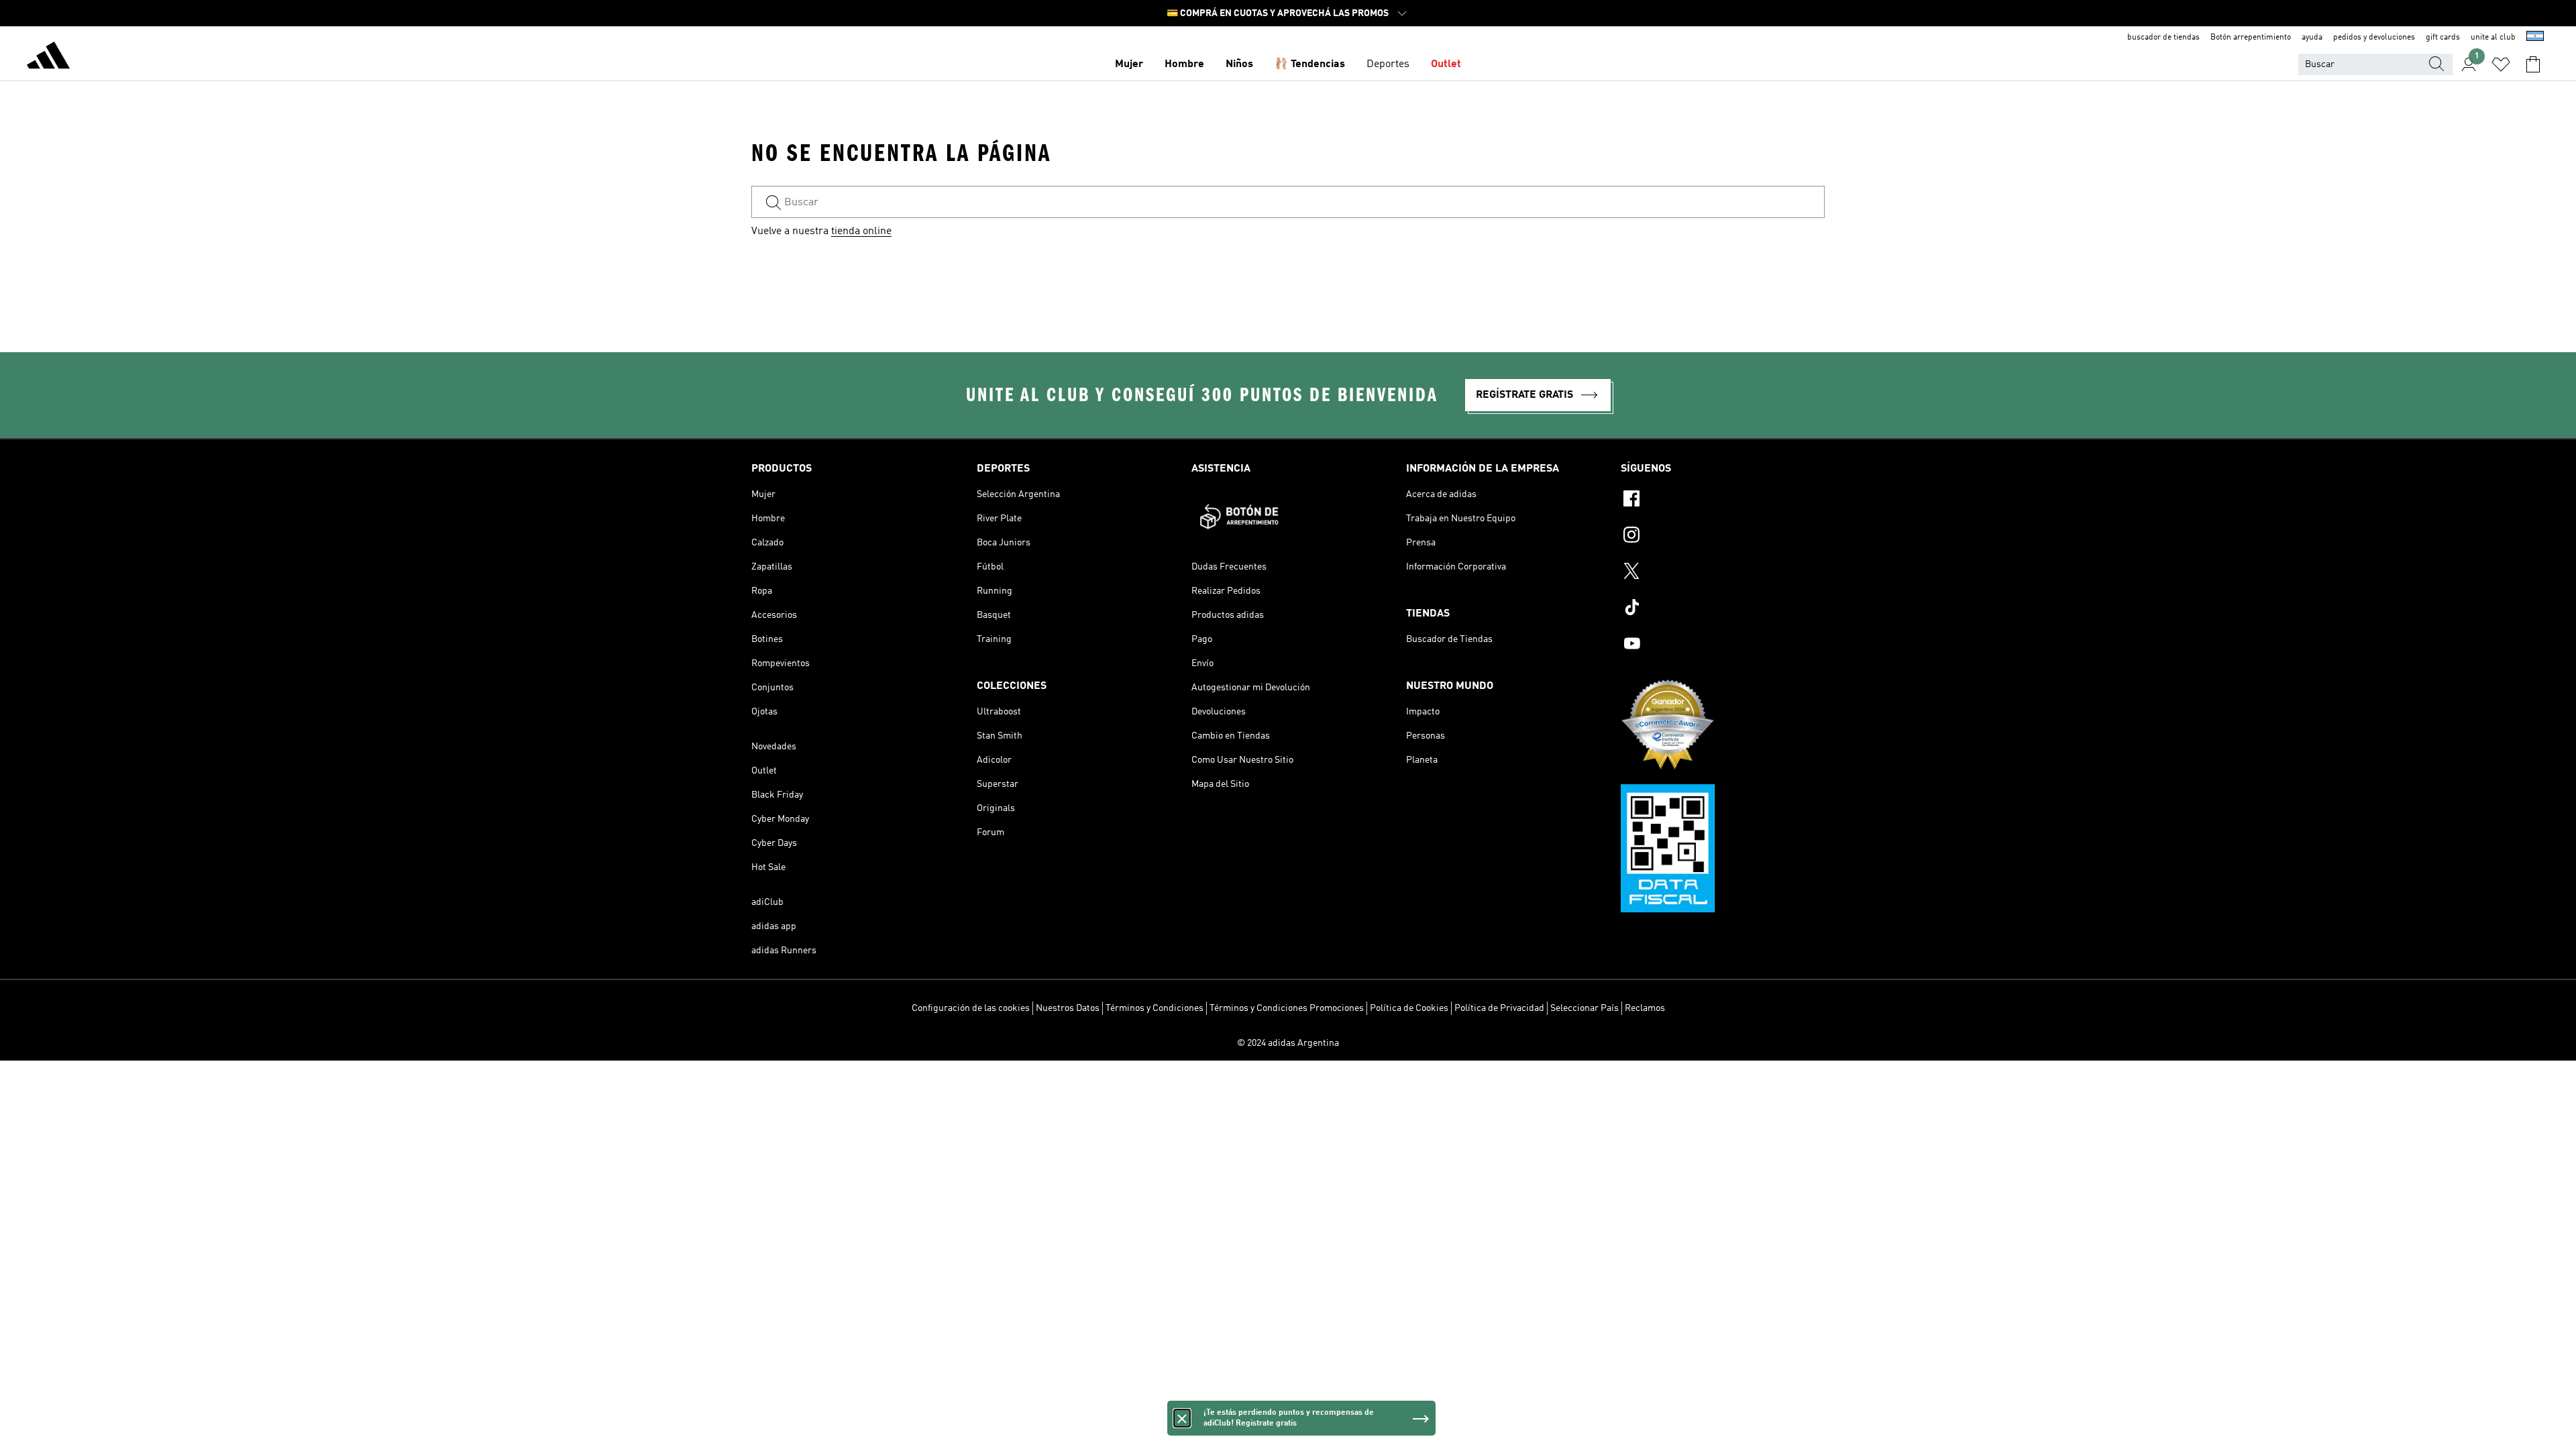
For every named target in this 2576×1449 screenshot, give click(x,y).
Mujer (1129, 64)
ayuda (2312, 38)
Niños (1239, 64)
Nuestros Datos (1068, 1008)
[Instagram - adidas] (1723, 537)
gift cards (2443, 38)
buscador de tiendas (2163, 38)
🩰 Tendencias (1310, 64)
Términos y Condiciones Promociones (1287, 1008)
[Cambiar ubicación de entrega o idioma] (2535, 38)
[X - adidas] (1723, 573)
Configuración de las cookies (971, 1008)
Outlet (1446, 64)
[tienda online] (48, 58)
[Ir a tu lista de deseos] (2501, 64)
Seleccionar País (1585, 1008)
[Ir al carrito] (2533, 64)
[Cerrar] (1182, 1418)
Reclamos (1645, 1008)
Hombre (1184, 64)
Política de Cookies (1409, 1008)
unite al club (2493, 38)
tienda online (861, 231)
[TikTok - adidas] (1723, 609)
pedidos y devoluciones (2374, 38)
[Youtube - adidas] (1723, 645)
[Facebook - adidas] (1723, 500)
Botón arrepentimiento (2251, 38)
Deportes (1388, 64)
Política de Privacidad (1499, 1008)
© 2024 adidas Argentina (1288, 1043)
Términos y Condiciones (1155, 1008)
